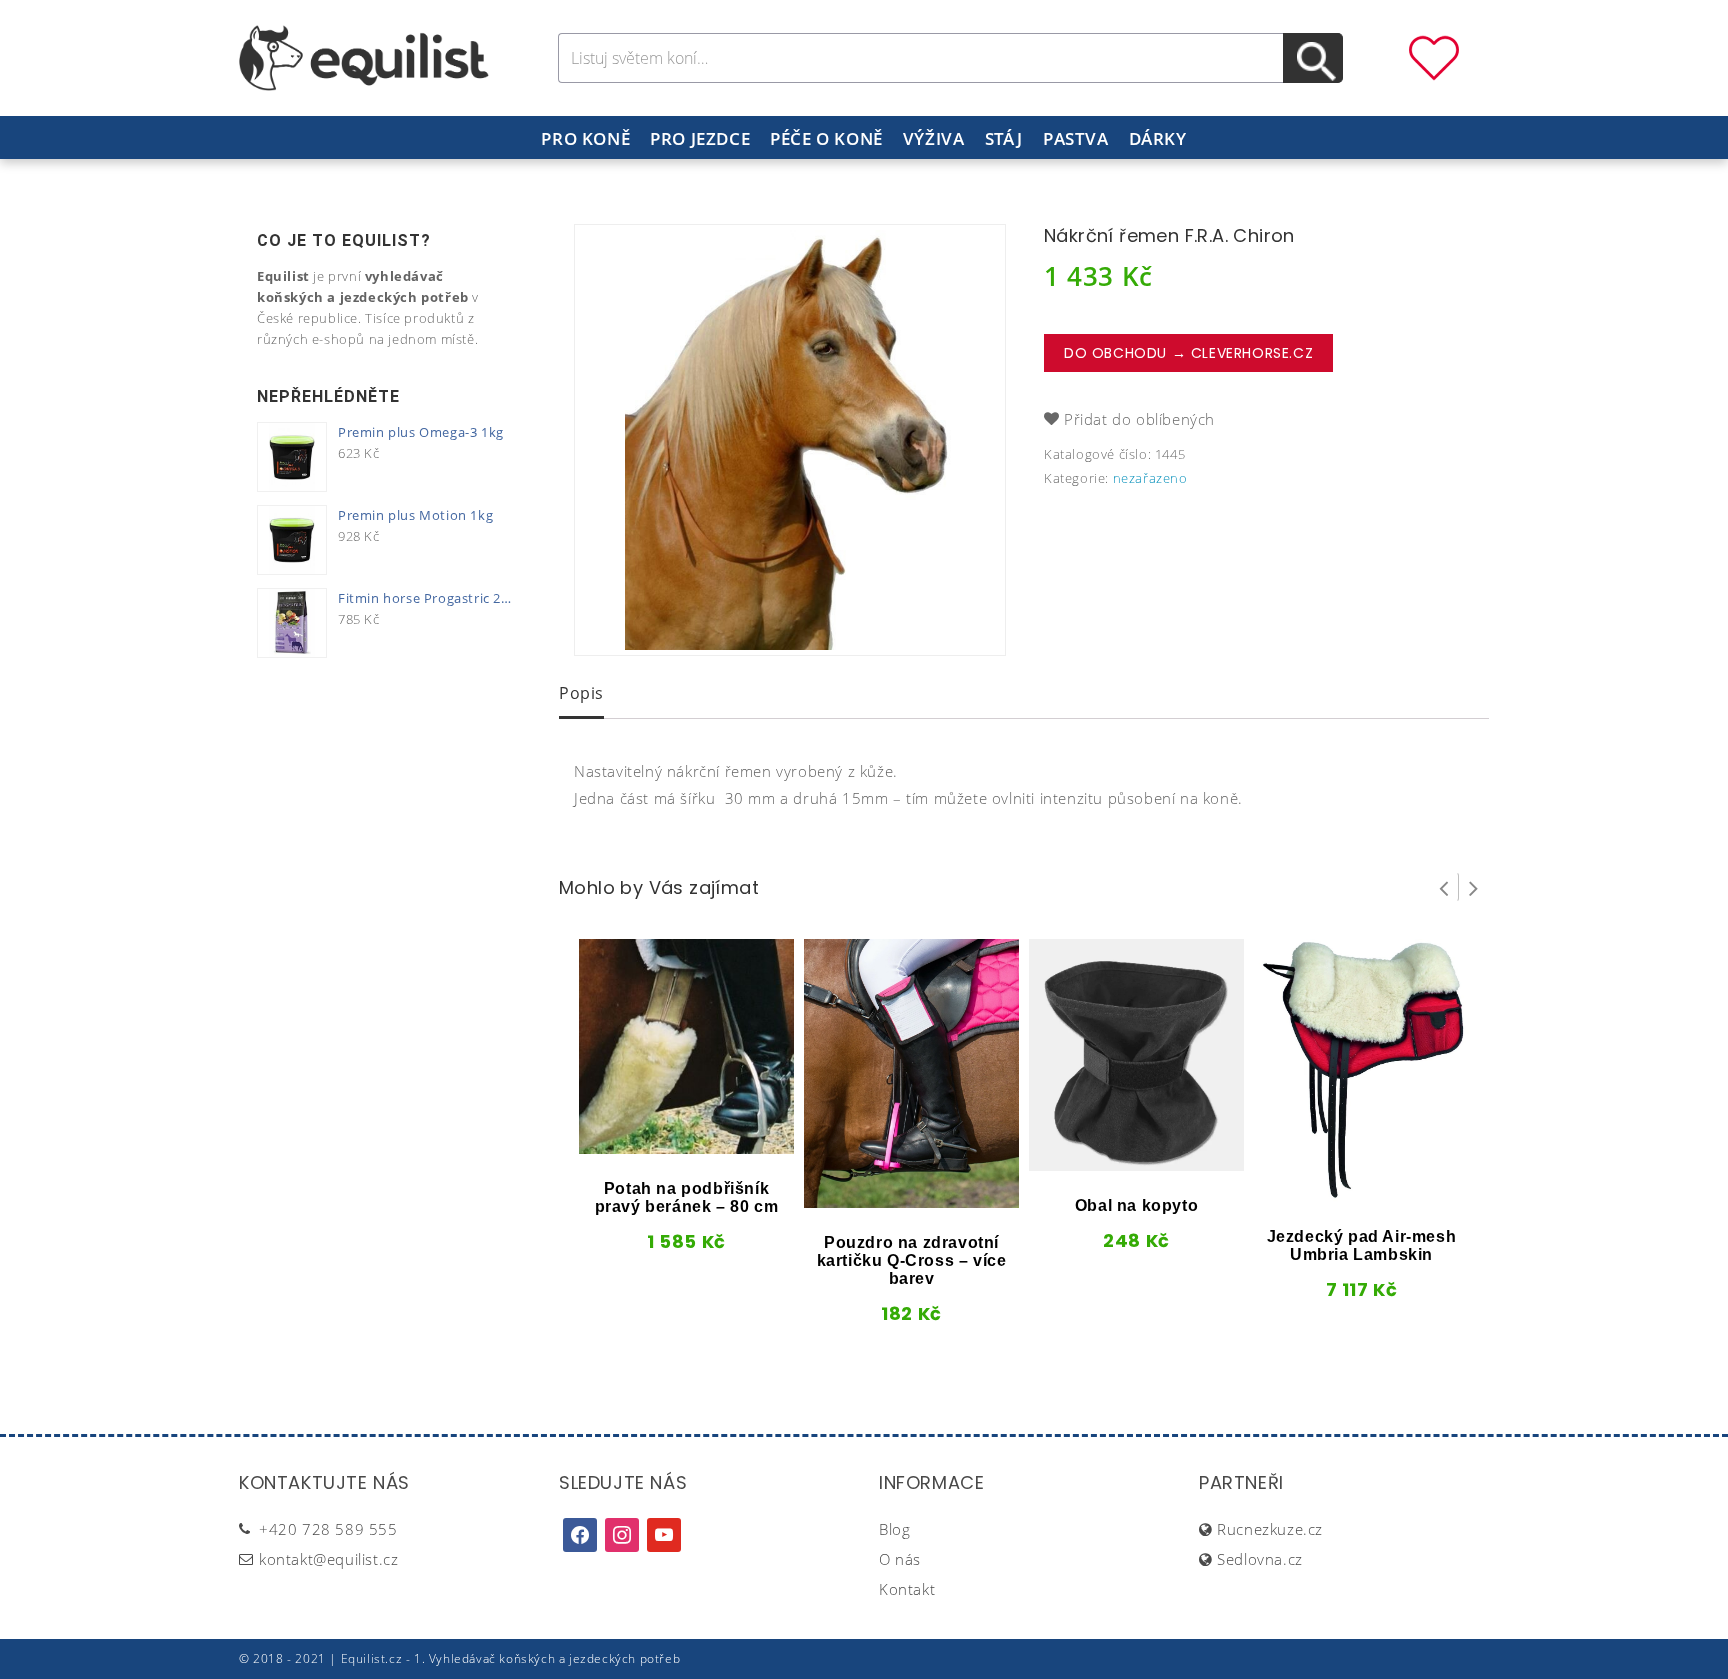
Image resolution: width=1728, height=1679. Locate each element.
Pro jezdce (700, 138)
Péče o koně (826, 138)
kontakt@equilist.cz (328, 1559)
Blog (894, 1529)
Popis (581, 693)
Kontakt (907, 1589)
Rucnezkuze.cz (1270, 1529)
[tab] (581, 695)
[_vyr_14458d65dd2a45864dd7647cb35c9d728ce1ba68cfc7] (790, 440)
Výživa (934, 138)
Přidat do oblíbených (1139, 419)
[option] (790, 440)
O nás (900, 1559)
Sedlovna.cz (1260, 1559)
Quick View (653, 1147)
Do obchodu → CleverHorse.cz (1188, 353)
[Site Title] (364, 56)
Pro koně (585, 138)
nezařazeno (1150, 478)
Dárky (1158, 138)
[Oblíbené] (1434, 56)
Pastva (1076, 138)
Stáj (1004, 138)
